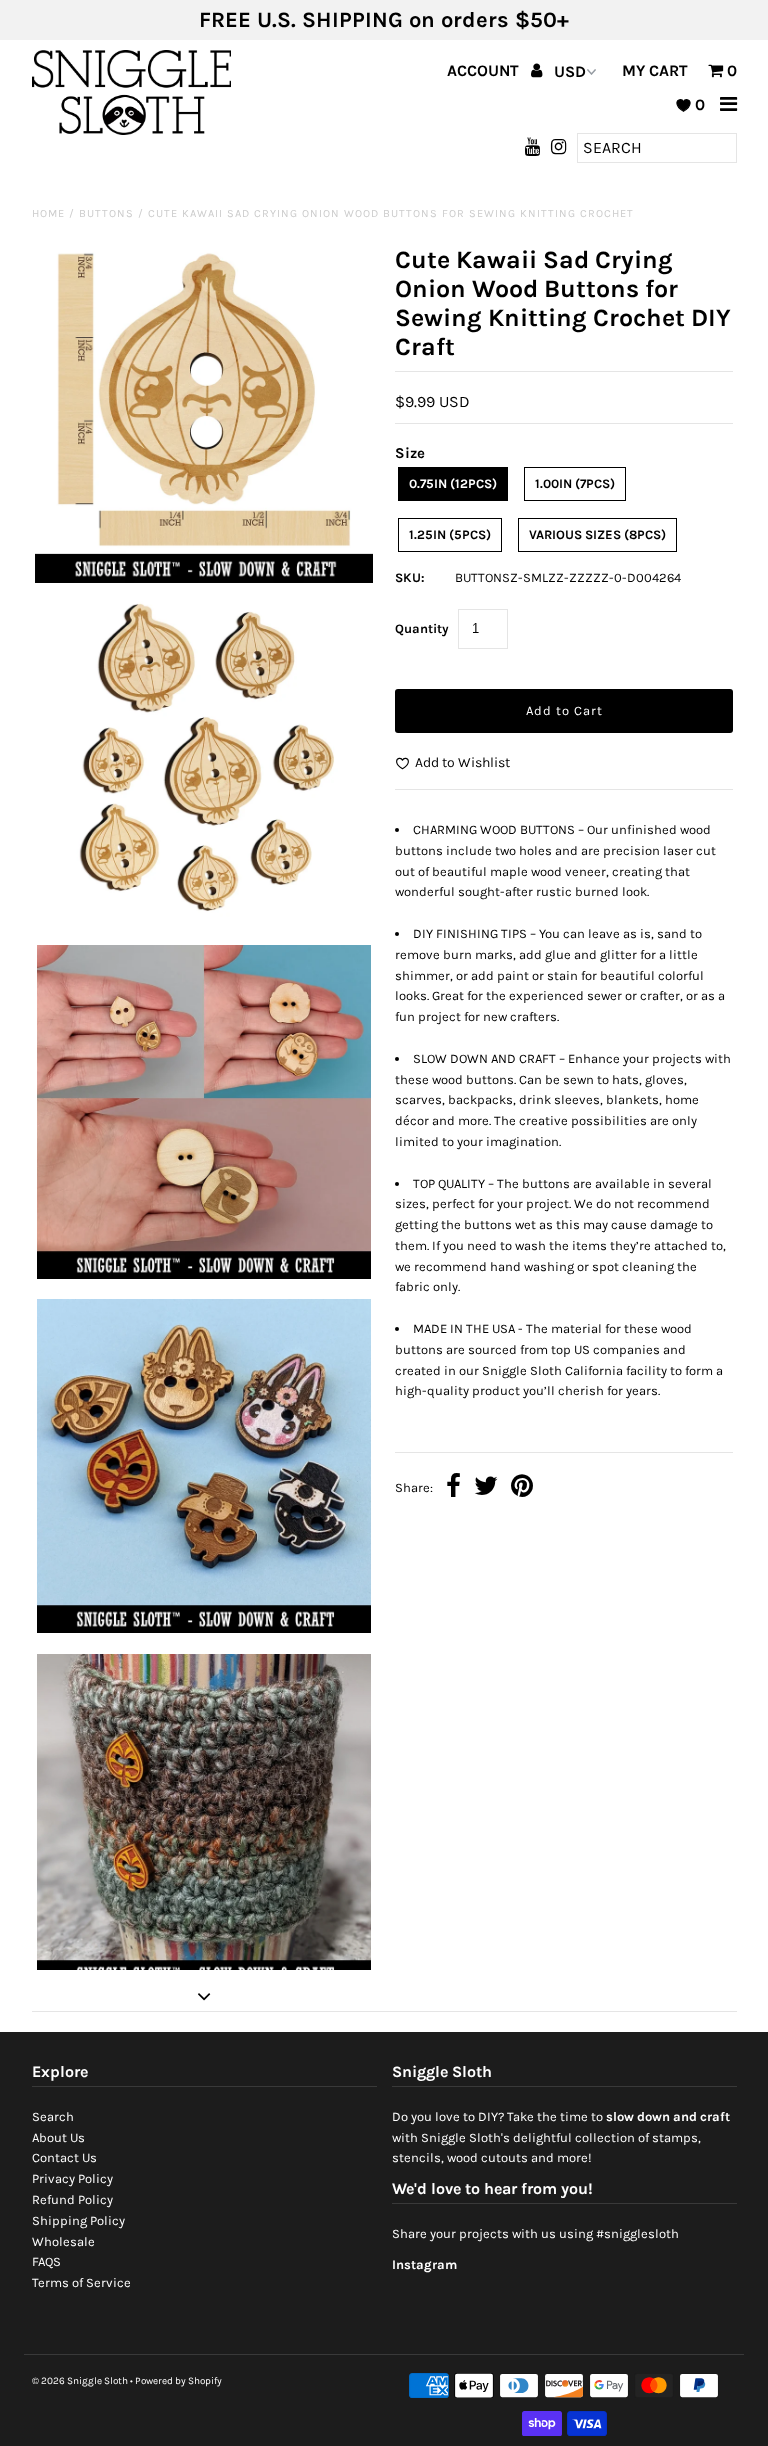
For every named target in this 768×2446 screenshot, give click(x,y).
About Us (58, 2137)
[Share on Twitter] (486, 1488)
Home (48, 213)
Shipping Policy (78, 2220)
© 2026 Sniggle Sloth (80, 2381)
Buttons (106, 213)
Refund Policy (72, 2199)
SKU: (410, 577)
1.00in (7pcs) (575, 483)
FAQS (46, 2261)
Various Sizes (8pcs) (597, 534)
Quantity (422, 628)
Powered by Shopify (178, 2381)
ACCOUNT (485, 70)
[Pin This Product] (522, 1488)
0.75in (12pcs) (453, 483)
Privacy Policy (72, 2178)
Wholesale (63, 2241)
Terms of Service (81, 2282)
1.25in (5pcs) (450, 534)
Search (53, 2116)
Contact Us (64, 2157)
